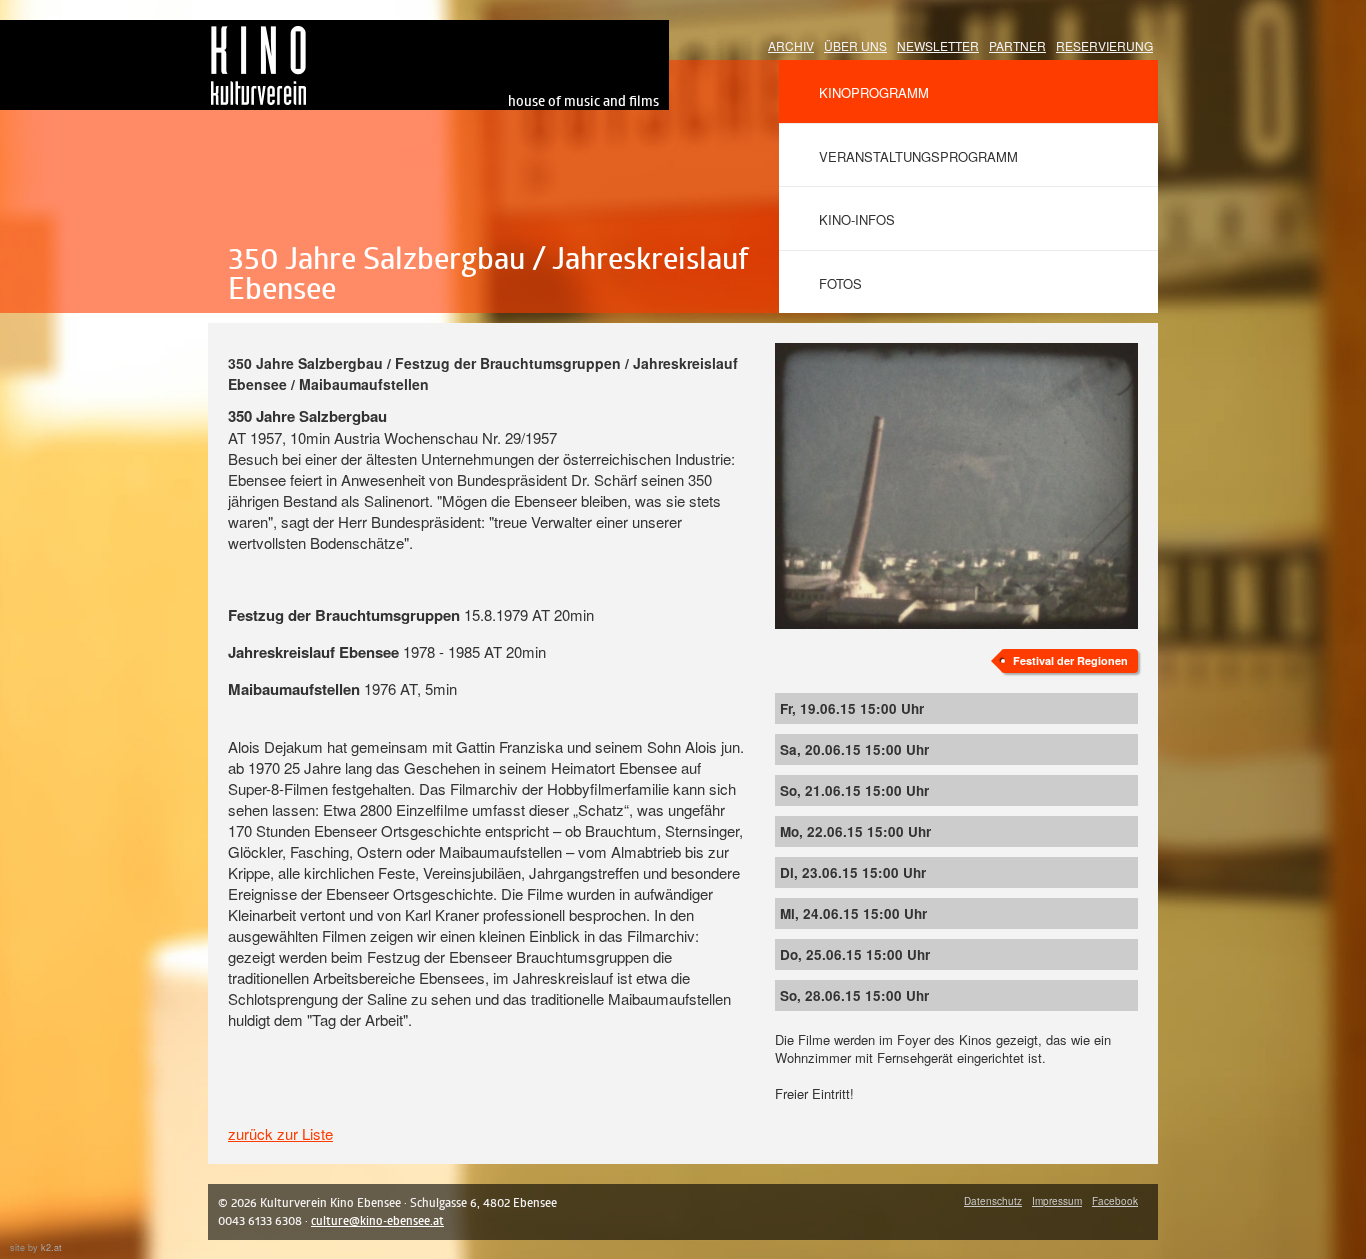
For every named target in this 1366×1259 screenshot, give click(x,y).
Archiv (791, 45)
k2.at (51, 1247)
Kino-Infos (857, 219)
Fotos (840, 283)
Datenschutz (993, 1201)
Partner (1017, 45)
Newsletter (938, 45)
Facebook (1115, 1201)
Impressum (1057, 1201)
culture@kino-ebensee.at (377, 1220)
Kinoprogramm (874, 92)
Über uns (855, 45)
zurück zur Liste (280, 1133)
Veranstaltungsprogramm (918, 156)
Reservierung (1104, 45)
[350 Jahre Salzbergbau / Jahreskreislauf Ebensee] (956, 353)
